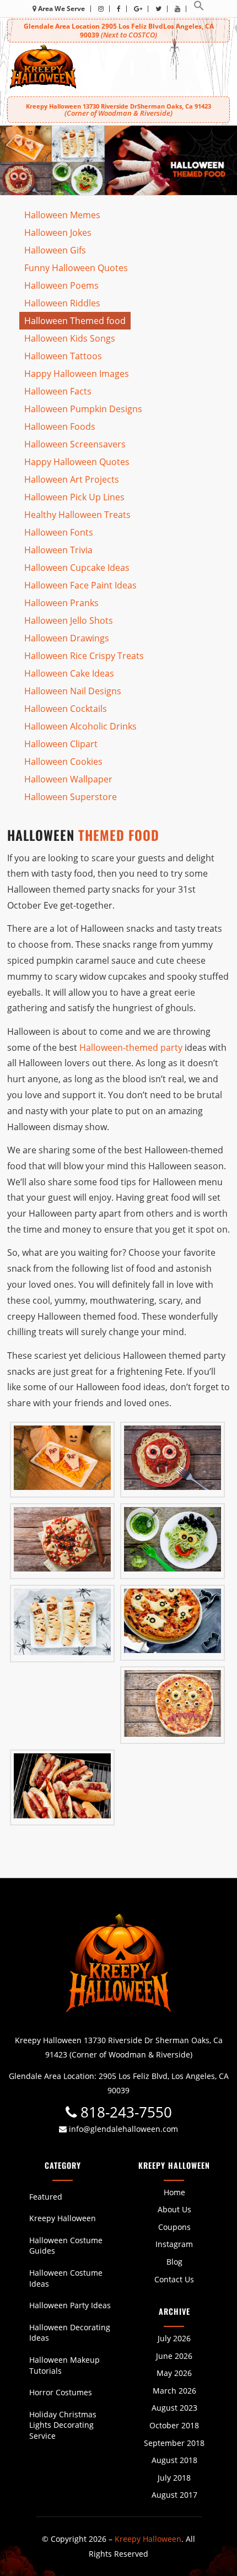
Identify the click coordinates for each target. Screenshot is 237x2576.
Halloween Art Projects (72, 479)
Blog (174, 2262)
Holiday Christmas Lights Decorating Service (63, 2425)
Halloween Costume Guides (66, 2246)
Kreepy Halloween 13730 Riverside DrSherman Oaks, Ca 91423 (118, 110)
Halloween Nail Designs (73, 691)
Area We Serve (61, 9)
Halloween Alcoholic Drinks (80, 726)
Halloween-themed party (131, 1047)
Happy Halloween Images (77, 374)
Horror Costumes (61, 2392)
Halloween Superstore (71, 797)
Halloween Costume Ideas (66, 2278)
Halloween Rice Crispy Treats (84, 656)
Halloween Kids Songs (70, 338)
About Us (174, 2209)
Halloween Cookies (63, 762)
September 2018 (174, 2443)
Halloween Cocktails (66, 709)
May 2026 (174, 2373)
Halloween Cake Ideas (69, 673)
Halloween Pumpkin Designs (83, 409)
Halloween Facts (58, 391)
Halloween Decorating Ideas (70, 2333)
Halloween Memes (62, 215)
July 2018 (174, 2478)
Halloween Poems (61, 285)
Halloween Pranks (61, 603)
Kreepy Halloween (63, 2218)
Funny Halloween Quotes (76, 268)
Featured (46, 2197)
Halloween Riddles (62, 303)
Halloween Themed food (75, 321)
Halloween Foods (60, 426)
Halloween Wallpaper (68, 779)
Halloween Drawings (67, 638)
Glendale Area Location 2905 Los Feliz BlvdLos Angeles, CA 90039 (119, 31)
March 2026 (174, 2391)
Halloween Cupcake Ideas (77, 568)
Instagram (174, 2244)
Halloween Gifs (55, 250)
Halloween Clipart (61, 744)
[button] (199, 9)
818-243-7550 (124, 2112)
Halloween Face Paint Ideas (80, 585)
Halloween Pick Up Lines (74, 497)
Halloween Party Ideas (70, 2305)
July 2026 (174, 2338)
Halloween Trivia (58, 550)
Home (174, 2192)
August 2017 (174, 2495)
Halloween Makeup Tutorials (64, 2365)
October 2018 (174, 2425)
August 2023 (174, 2408)
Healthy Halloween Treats (77, 515)
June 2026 (174, 2356)
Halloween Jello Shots (69, 620)
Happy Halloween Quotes (77, 462)
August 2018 (174, 2460)
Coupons (174, 2227)
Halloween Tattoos (63, 356)
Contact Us (174, 2279)
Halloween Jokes (58, 233)
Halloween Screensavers (75, 444)
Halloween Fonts (59, 532)
